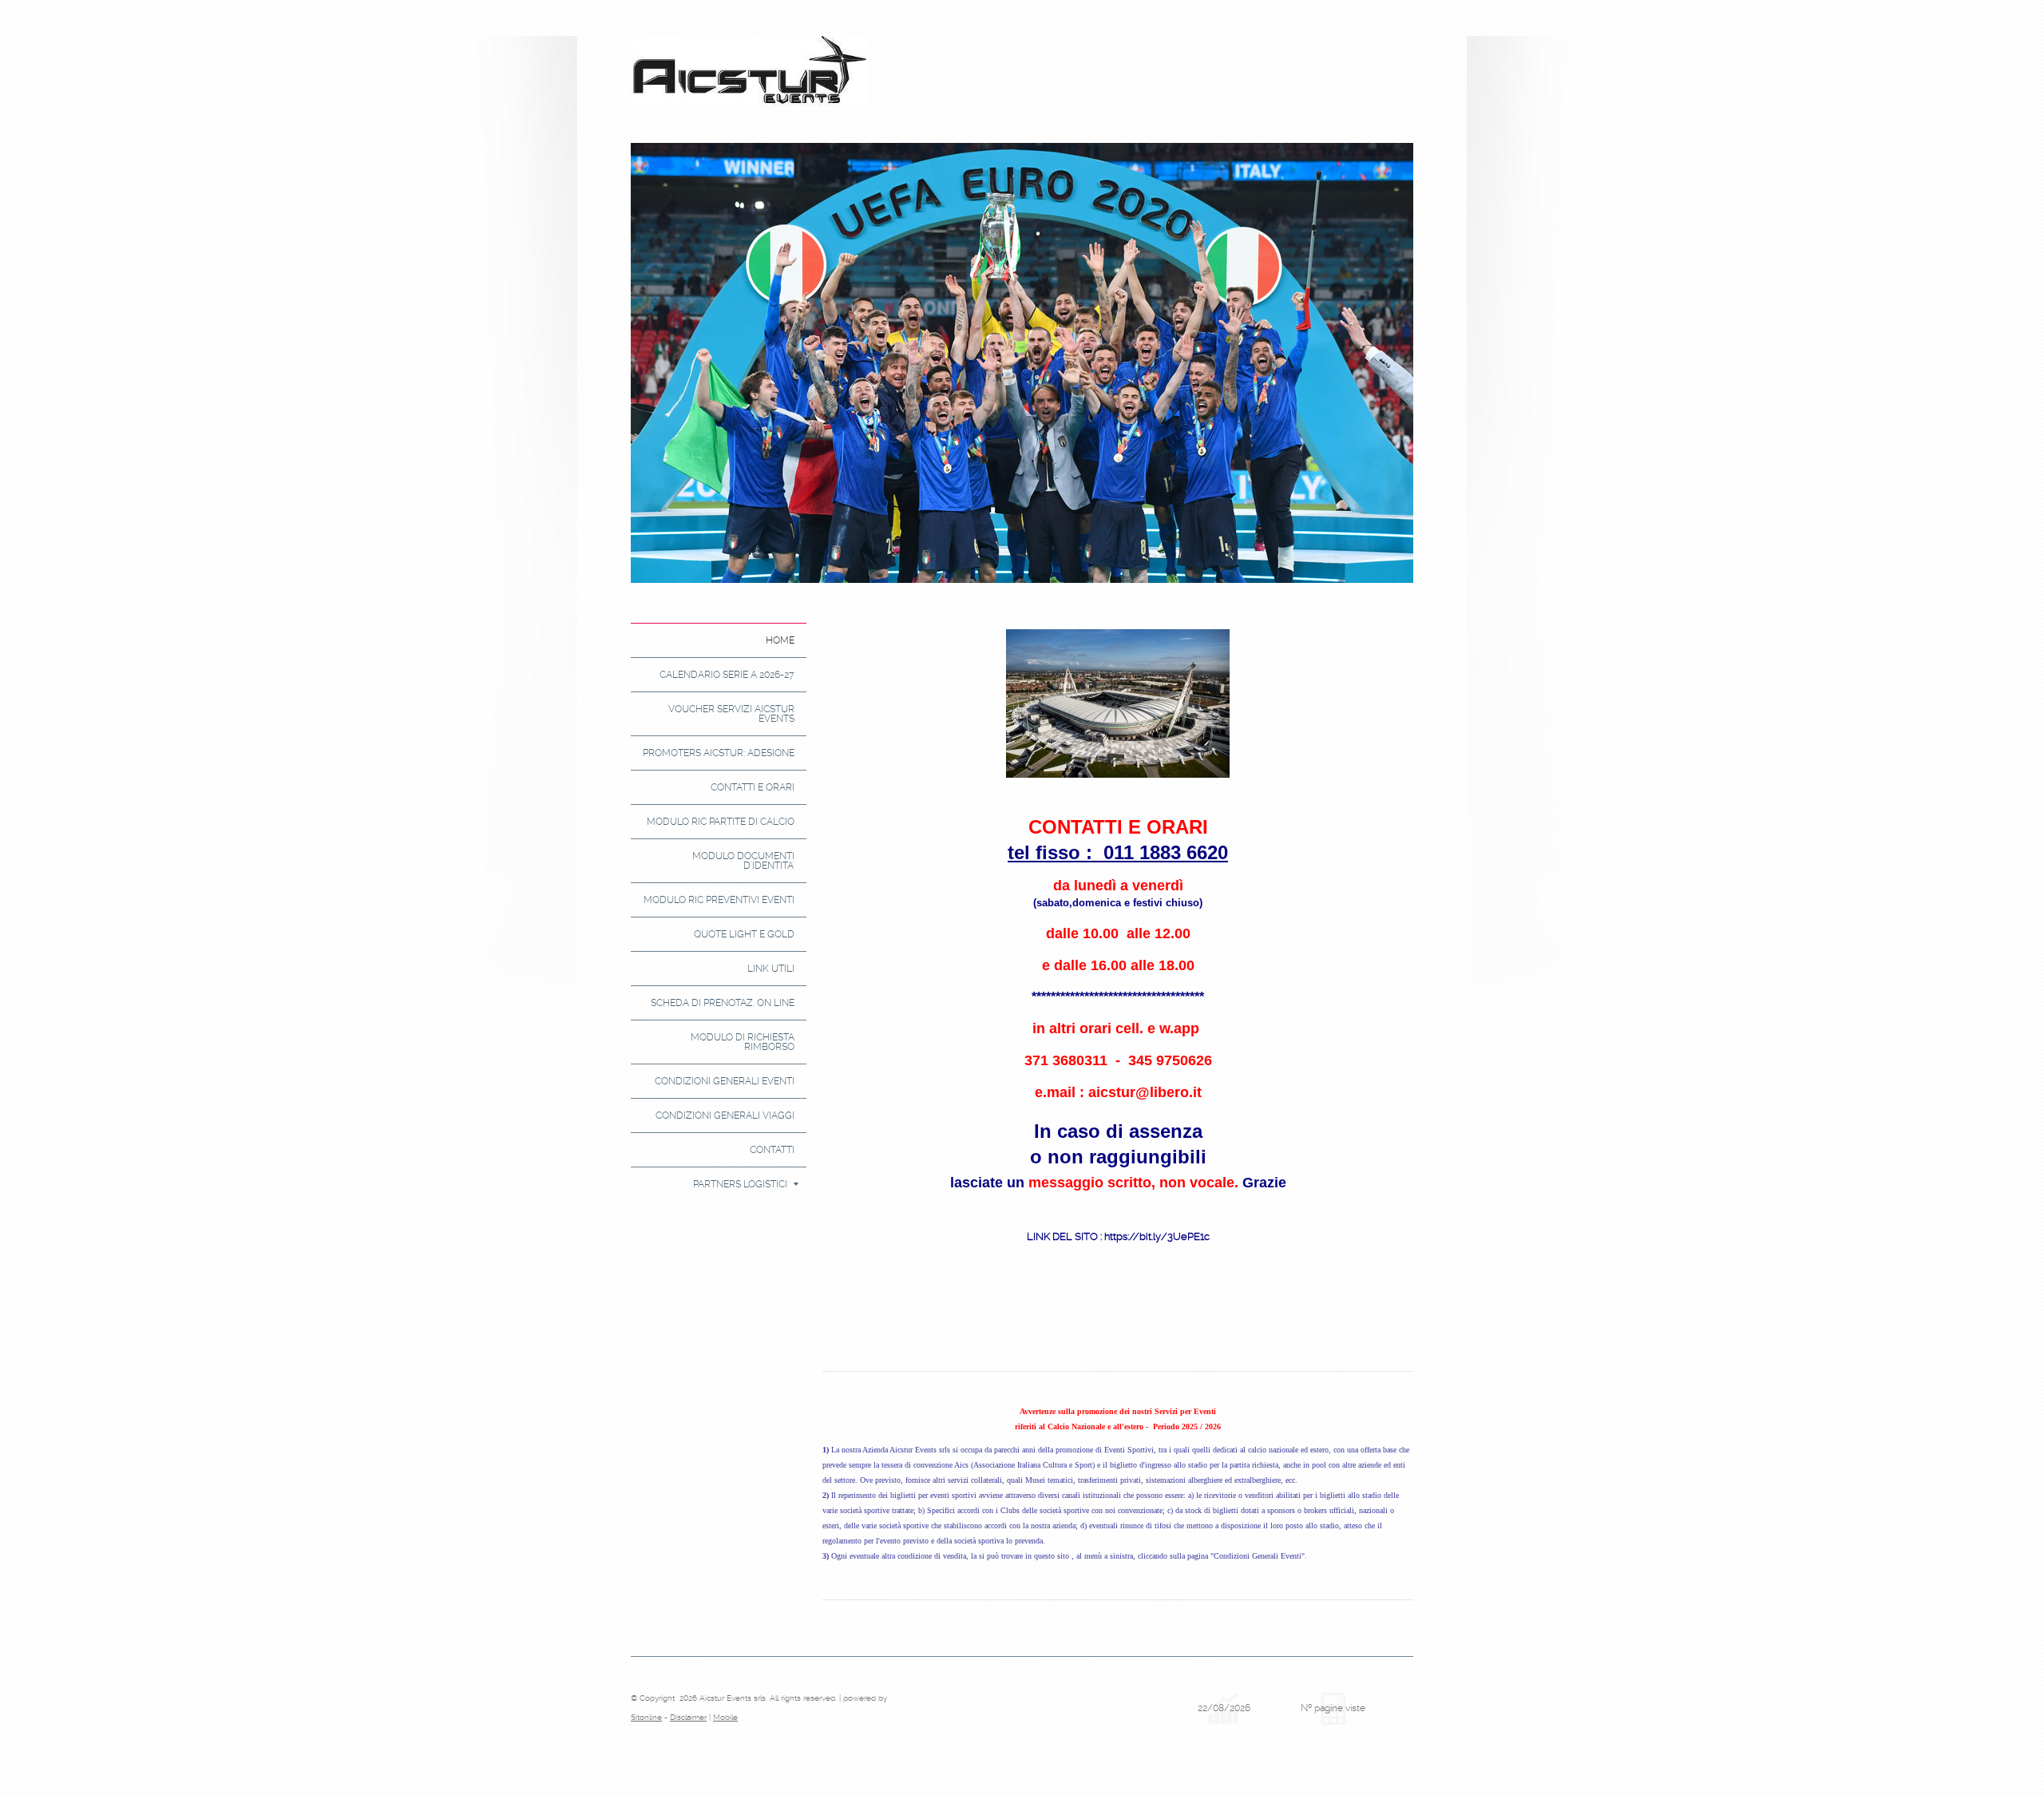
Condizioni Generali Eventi (725, 1081)
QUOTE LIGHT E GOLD (744, 934)
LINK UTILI (771, 969)
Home (780, 640)
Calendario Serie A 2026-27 (727, 675)
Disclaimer (688, 1717)
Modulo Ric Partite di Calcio (721, 822)
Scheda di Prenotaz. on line (723, 1003)
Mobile (725, 1717)
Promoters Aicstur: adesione (719, 753)
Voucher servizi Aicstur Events (731, 714)
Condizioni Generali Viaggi (725, 1115)
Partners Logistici (740, 1184)
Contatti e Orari (753, 787)
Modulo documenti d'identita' (743, 861)
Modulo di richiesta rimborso (743, 1042)
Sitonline (646, 1717)
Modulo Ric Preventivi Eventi (719, 900)
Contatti (772, 1150)
